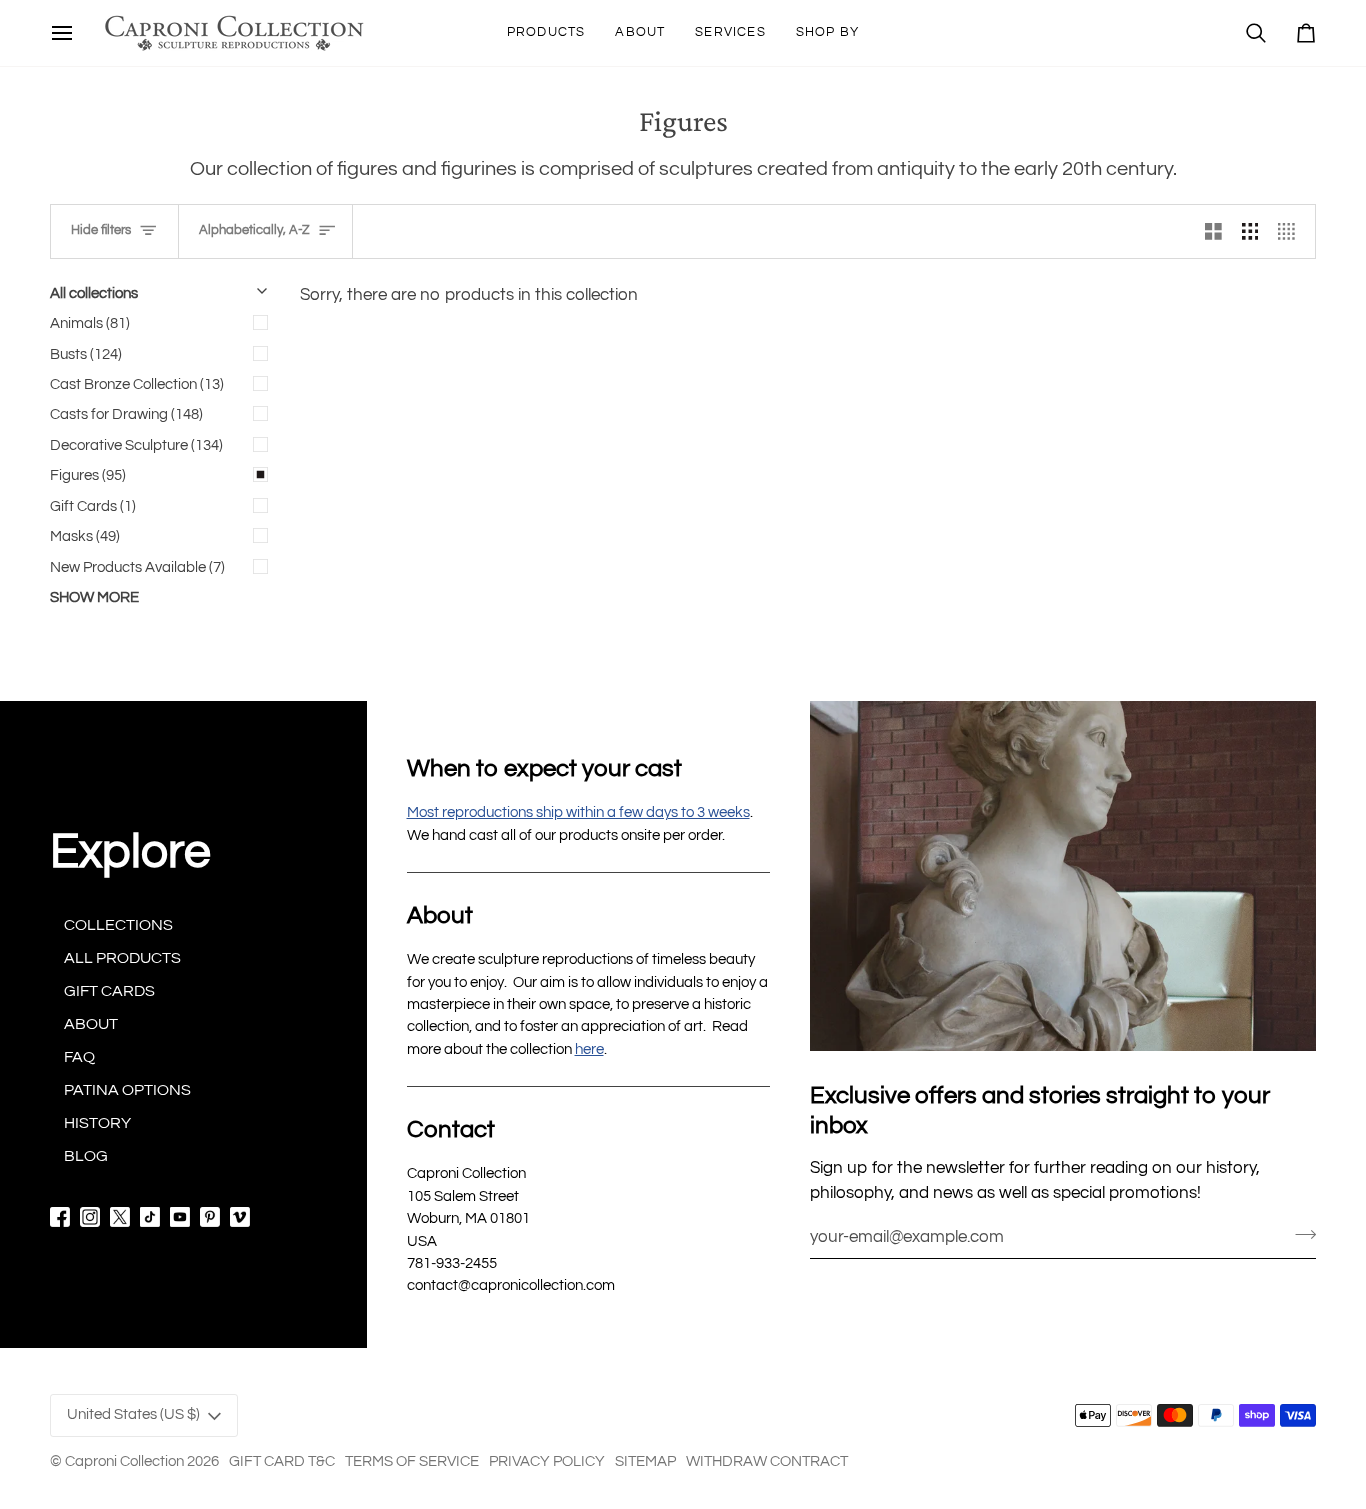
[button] (546, 33)
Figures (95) (88, 475)
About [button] (440, 915)
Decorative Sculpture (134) (136, 445)
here (589, 1049)
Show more (94, 597)
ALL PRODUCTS (122, 958)
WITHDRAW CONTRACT (767, 1461)
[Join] (1299, 1234)
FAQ (79, 1057)
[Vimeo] (240, 1217)
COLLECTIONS (118, 925)
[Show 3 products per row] (1250, 231)
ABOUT (91, 1024)
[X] (120, 1217)
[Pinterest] (210, 1217)
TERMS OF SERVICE (412, 1461)
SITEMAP (645, 1461)
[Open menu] (62, 33)
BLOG (86, 1156)
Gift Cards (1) (93, 506)
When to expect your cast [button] (544, 768)
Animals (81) (90, 323)
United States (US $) (133, 1414)
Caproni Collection (124, 1461)
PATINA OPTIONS (127, 1090)
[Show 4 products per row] (1291, 231)
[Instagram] (90, 1217)
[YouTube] (180, 1217)
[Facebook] (60, 1217)
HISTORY (97, 1123)
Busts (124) (86, 354)
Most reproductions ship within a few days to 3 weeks (578, 812)
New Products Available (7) (137, 567)
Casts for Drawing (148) (126, 414)
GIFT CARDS (109, 991)
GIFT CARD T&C (282, 1461)
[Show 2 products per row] (1213, 231)
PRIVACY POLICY (547, 1461)
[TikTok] (150, 1217)
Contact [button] (451, 1129)
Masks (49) (85, 536)
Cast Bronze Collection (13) (137, 384)
